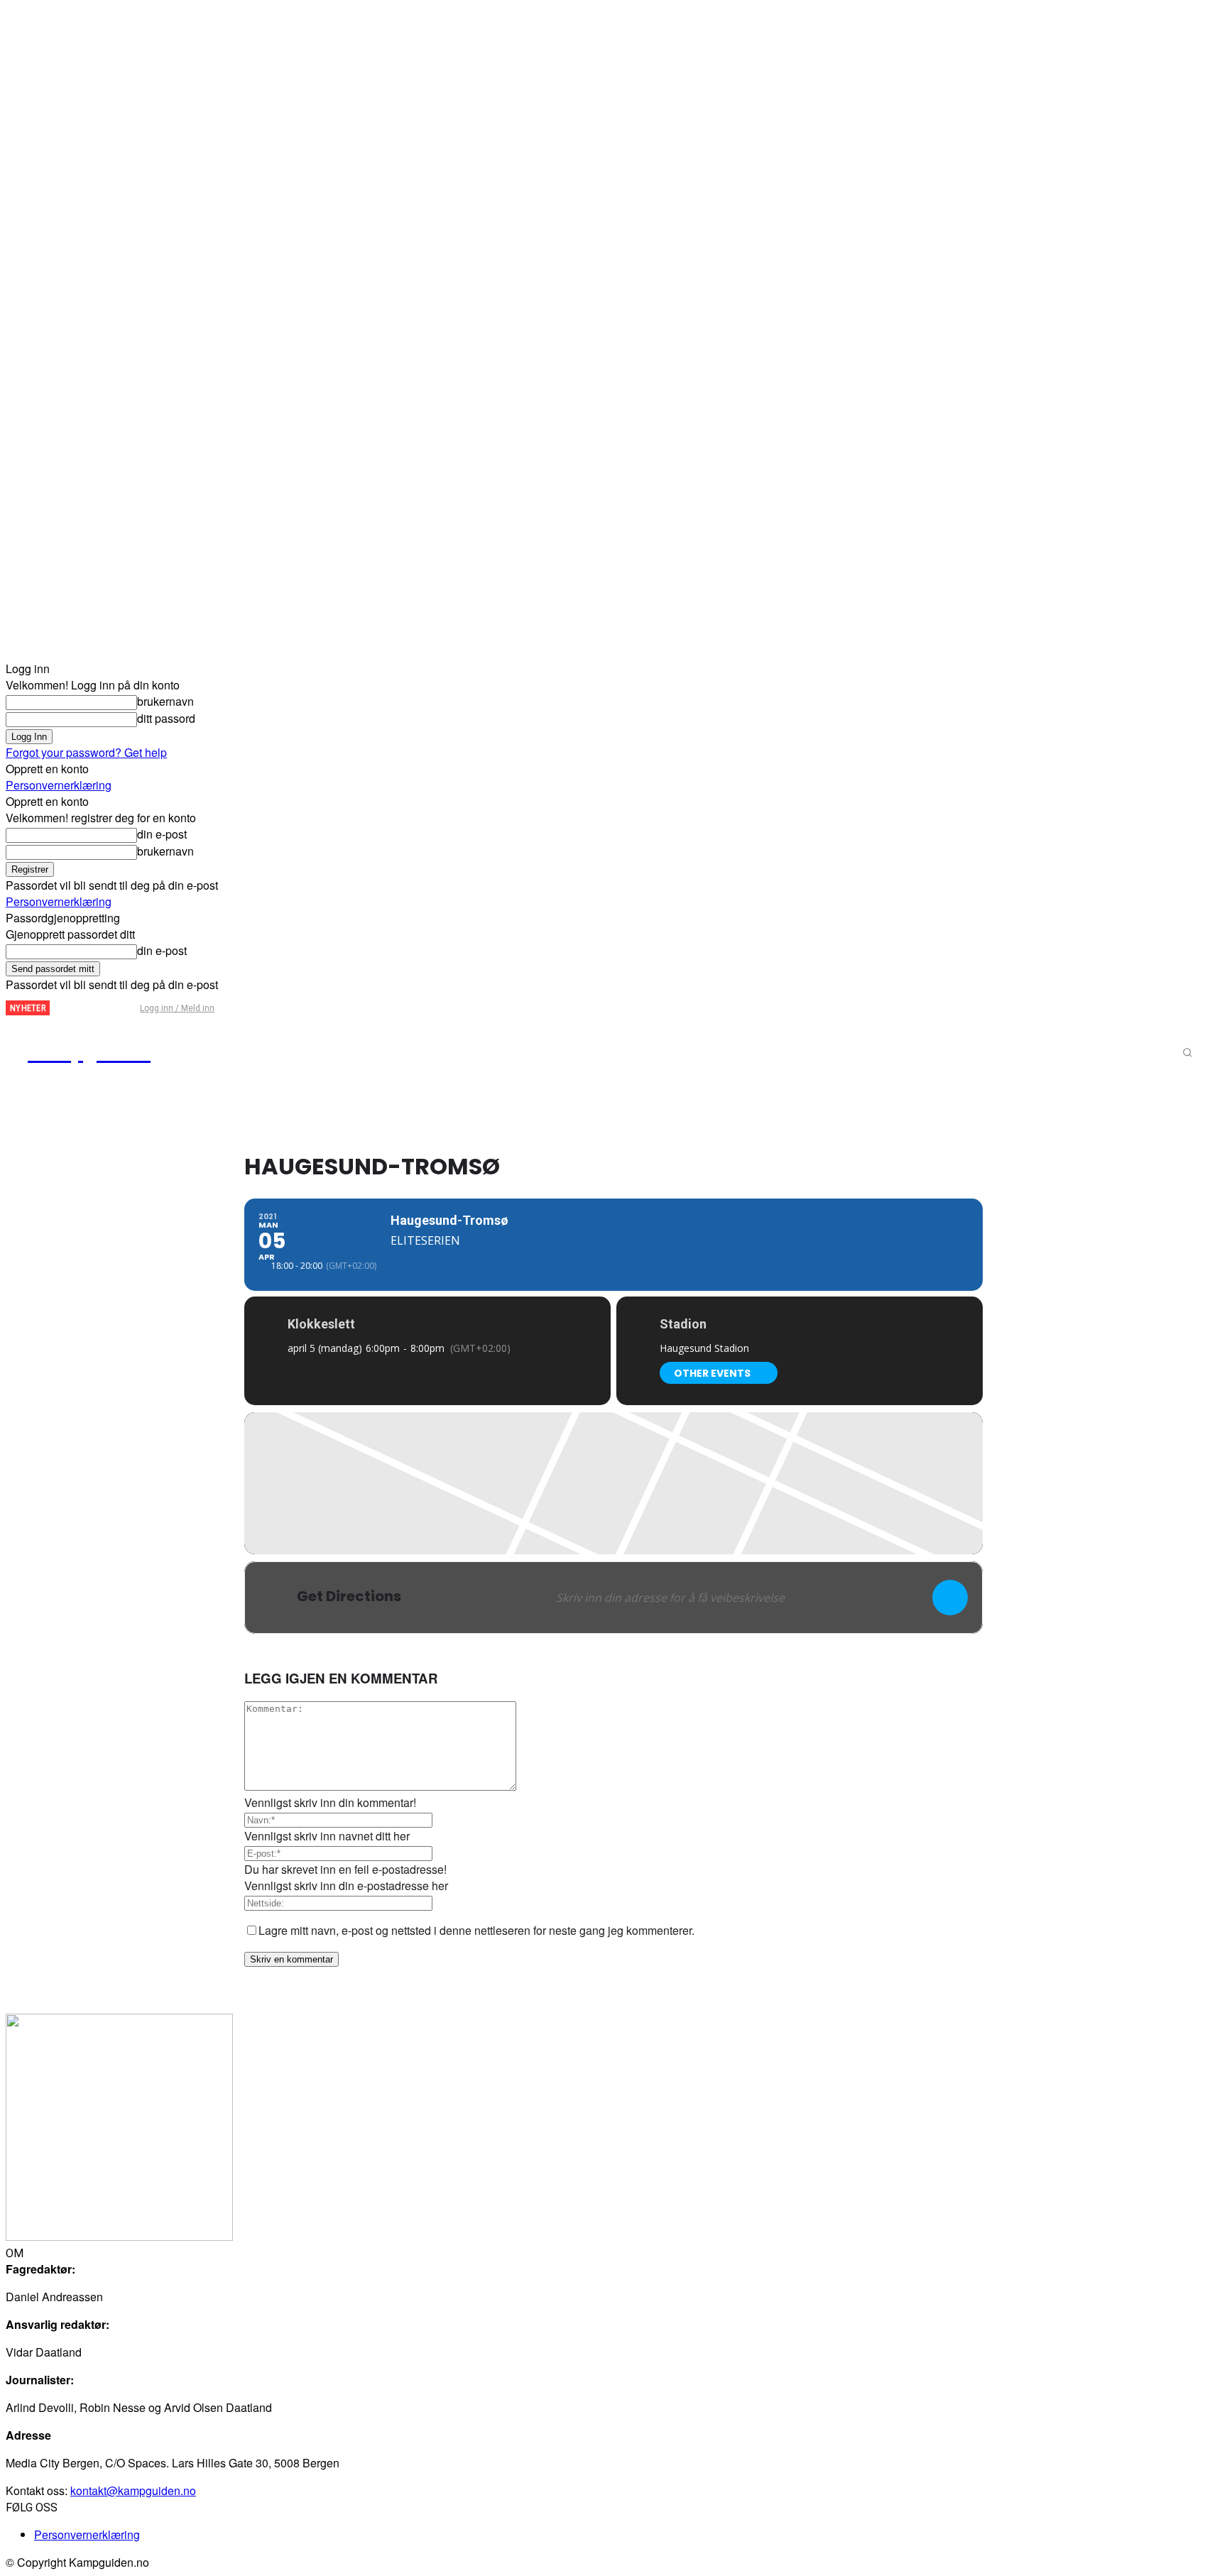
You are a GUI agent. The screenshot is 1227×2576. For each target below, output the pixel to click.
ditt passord (166, 718)
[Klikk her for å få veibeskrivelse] (950, 1598)
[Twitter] (95, 1009)
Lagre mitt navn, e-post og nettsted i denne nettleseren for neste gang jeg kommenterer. (476, 1930)
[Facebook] (72, 1009)
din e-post (162, 834)
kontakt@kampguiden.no (133, 2490)
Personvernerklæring (59, 785)
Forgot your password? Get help (86, 752)
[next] (61, 1008)
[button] (1187, 1052)
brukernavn (165, 701)
